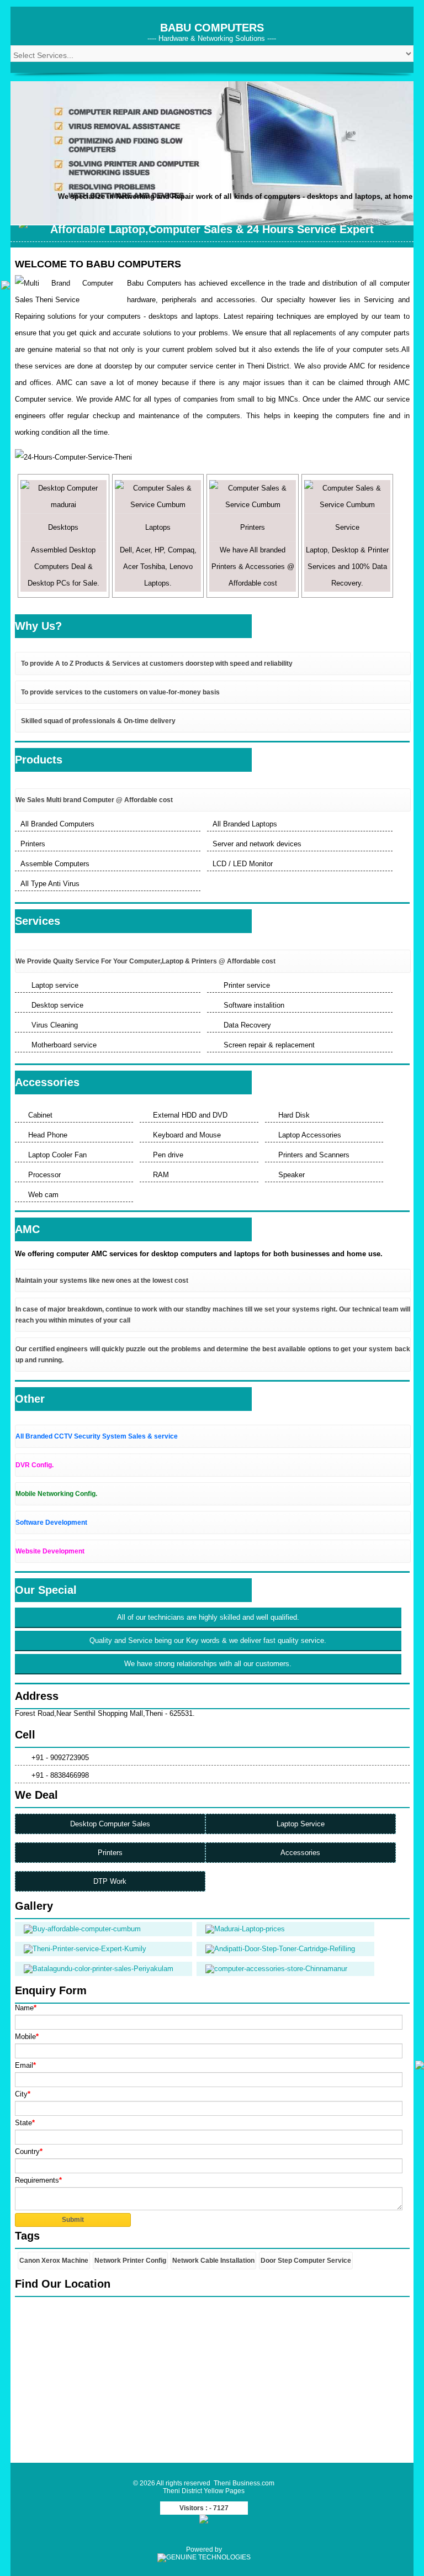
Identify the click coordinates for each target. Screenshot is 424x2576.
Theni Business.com (244, 2483)
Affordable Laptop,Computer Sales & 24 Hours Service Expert (212, 229)
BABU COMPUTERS (212, 28)
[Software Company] (204, 2557)
